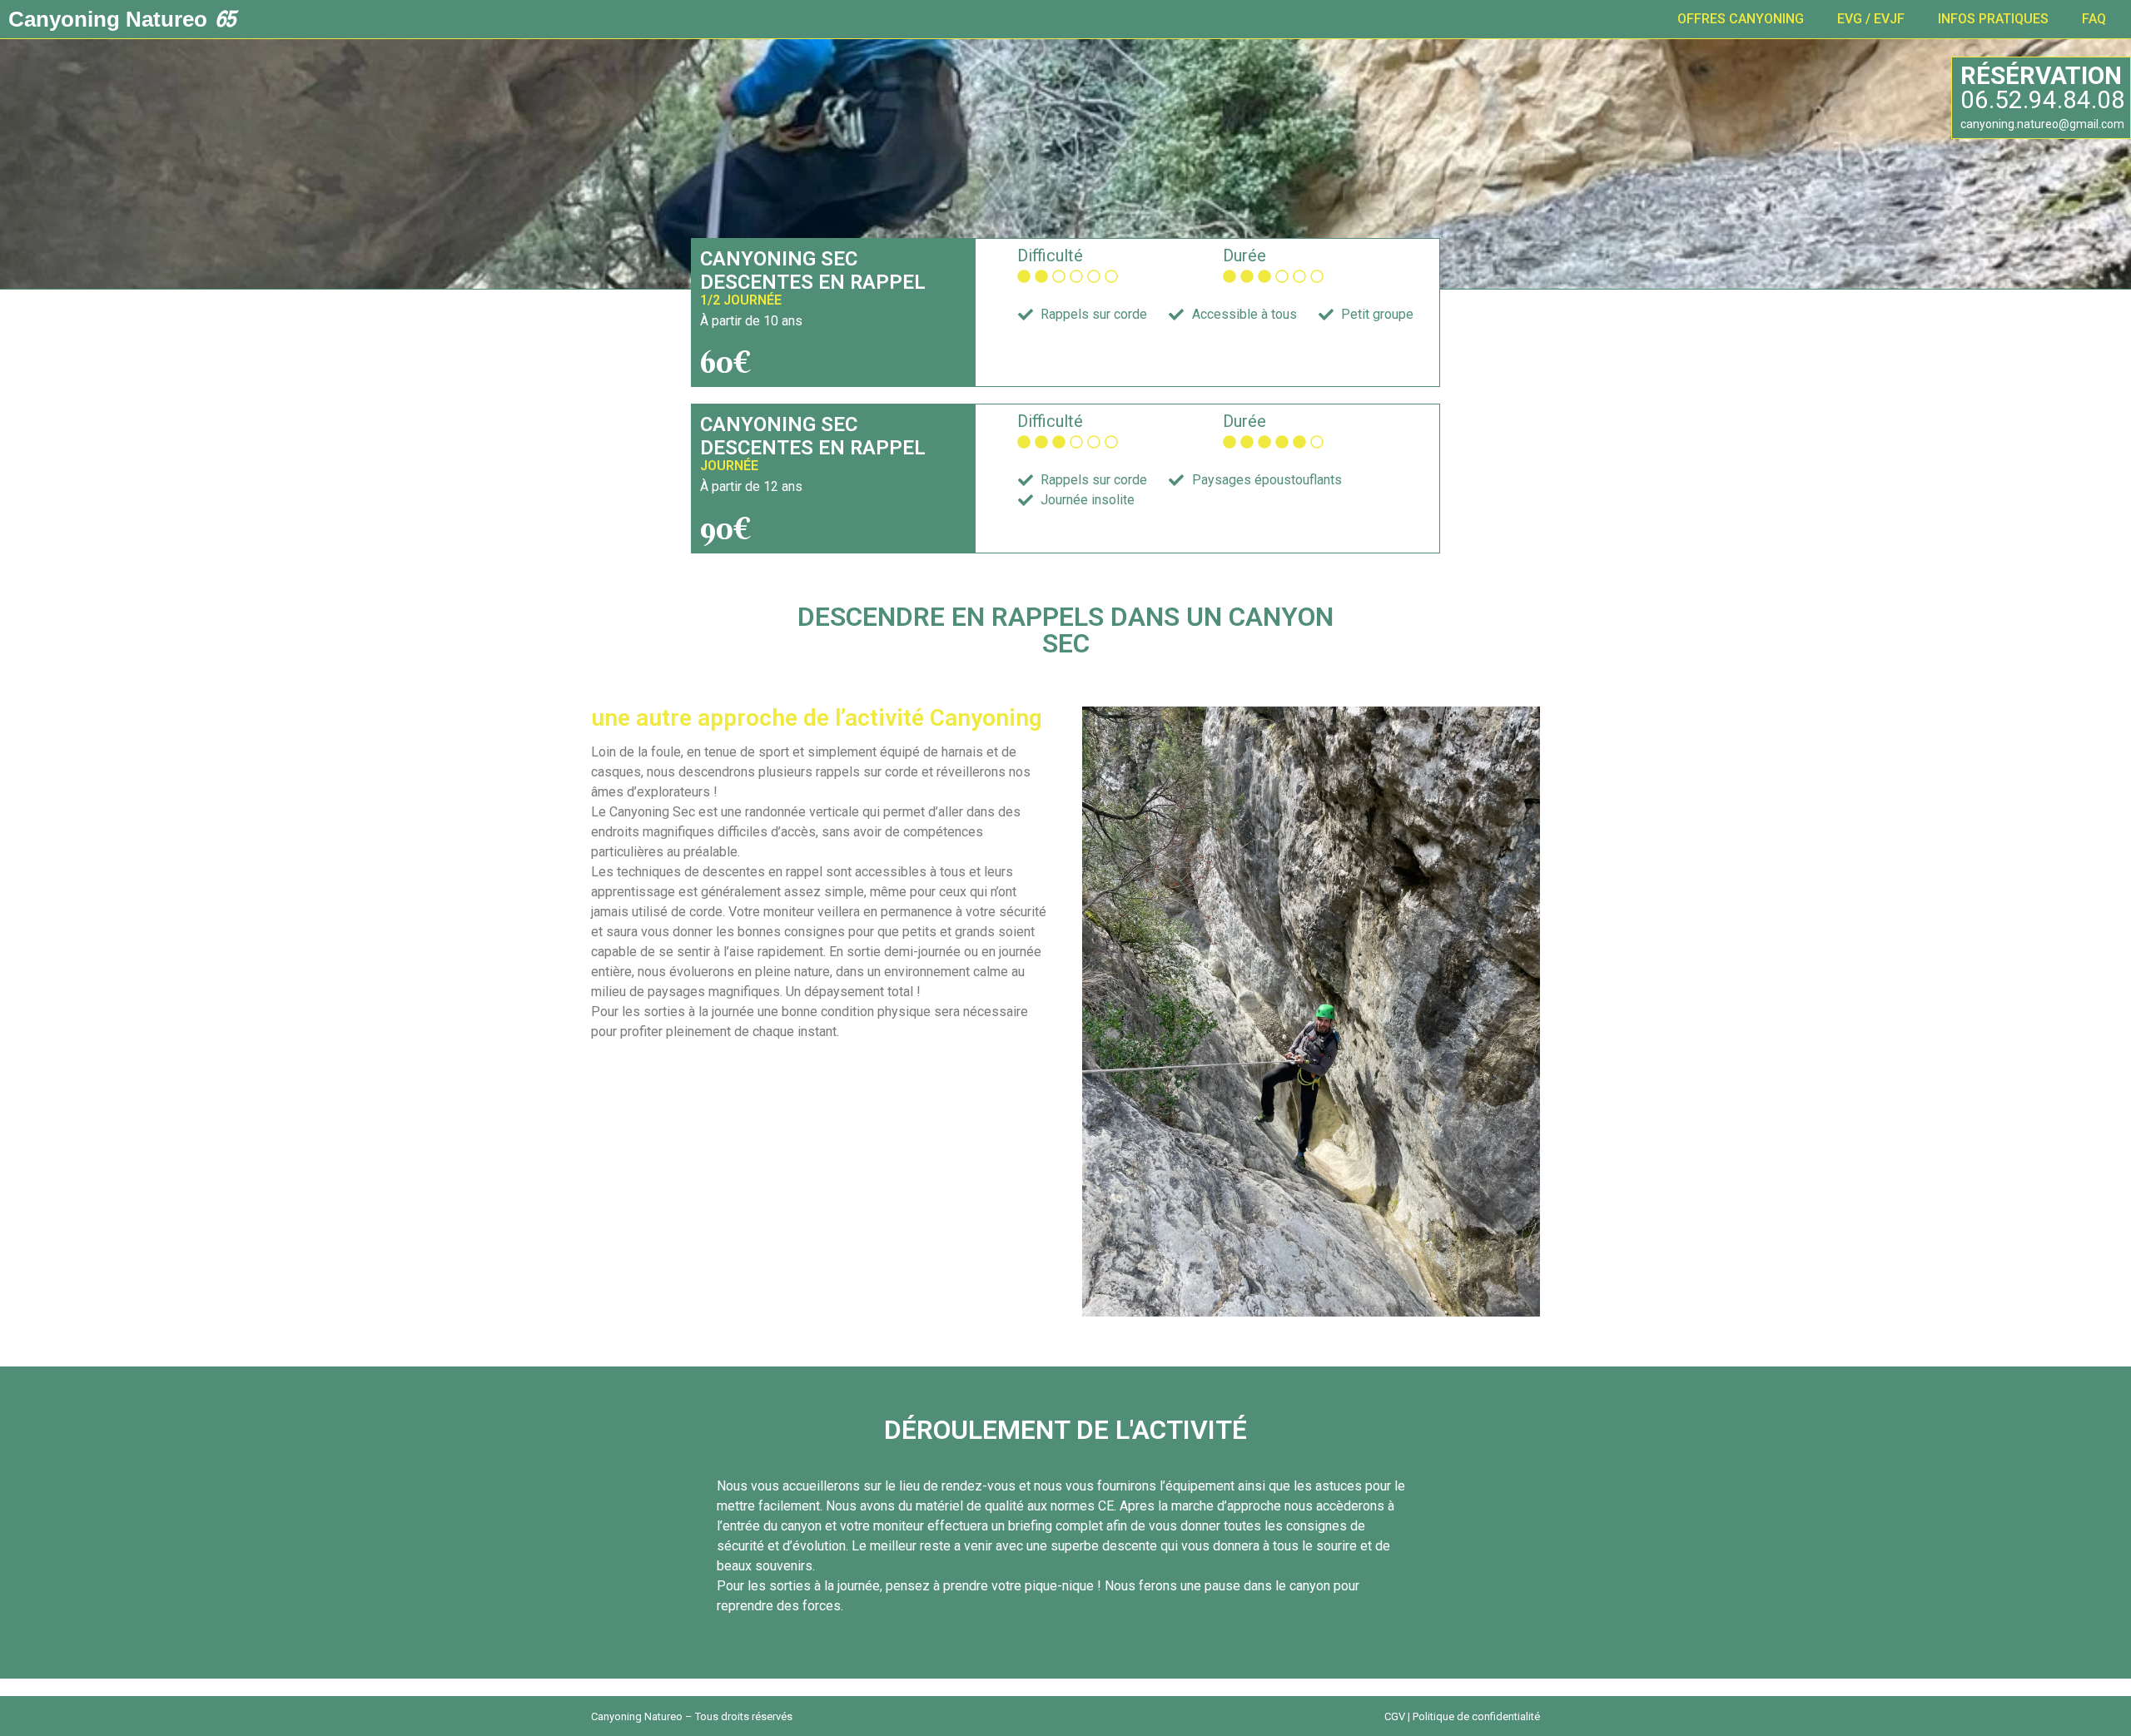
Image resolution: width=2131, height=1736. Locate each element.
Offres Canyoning (1741, 19)
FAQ (2094, 19)
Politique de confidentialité (1476, 1716)
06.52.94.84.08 (2043, 100)
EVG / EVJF (1871, 19)
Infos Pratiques (1993, 19)
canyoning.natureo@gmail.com (2042, 124)
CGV (1395, 1716)
